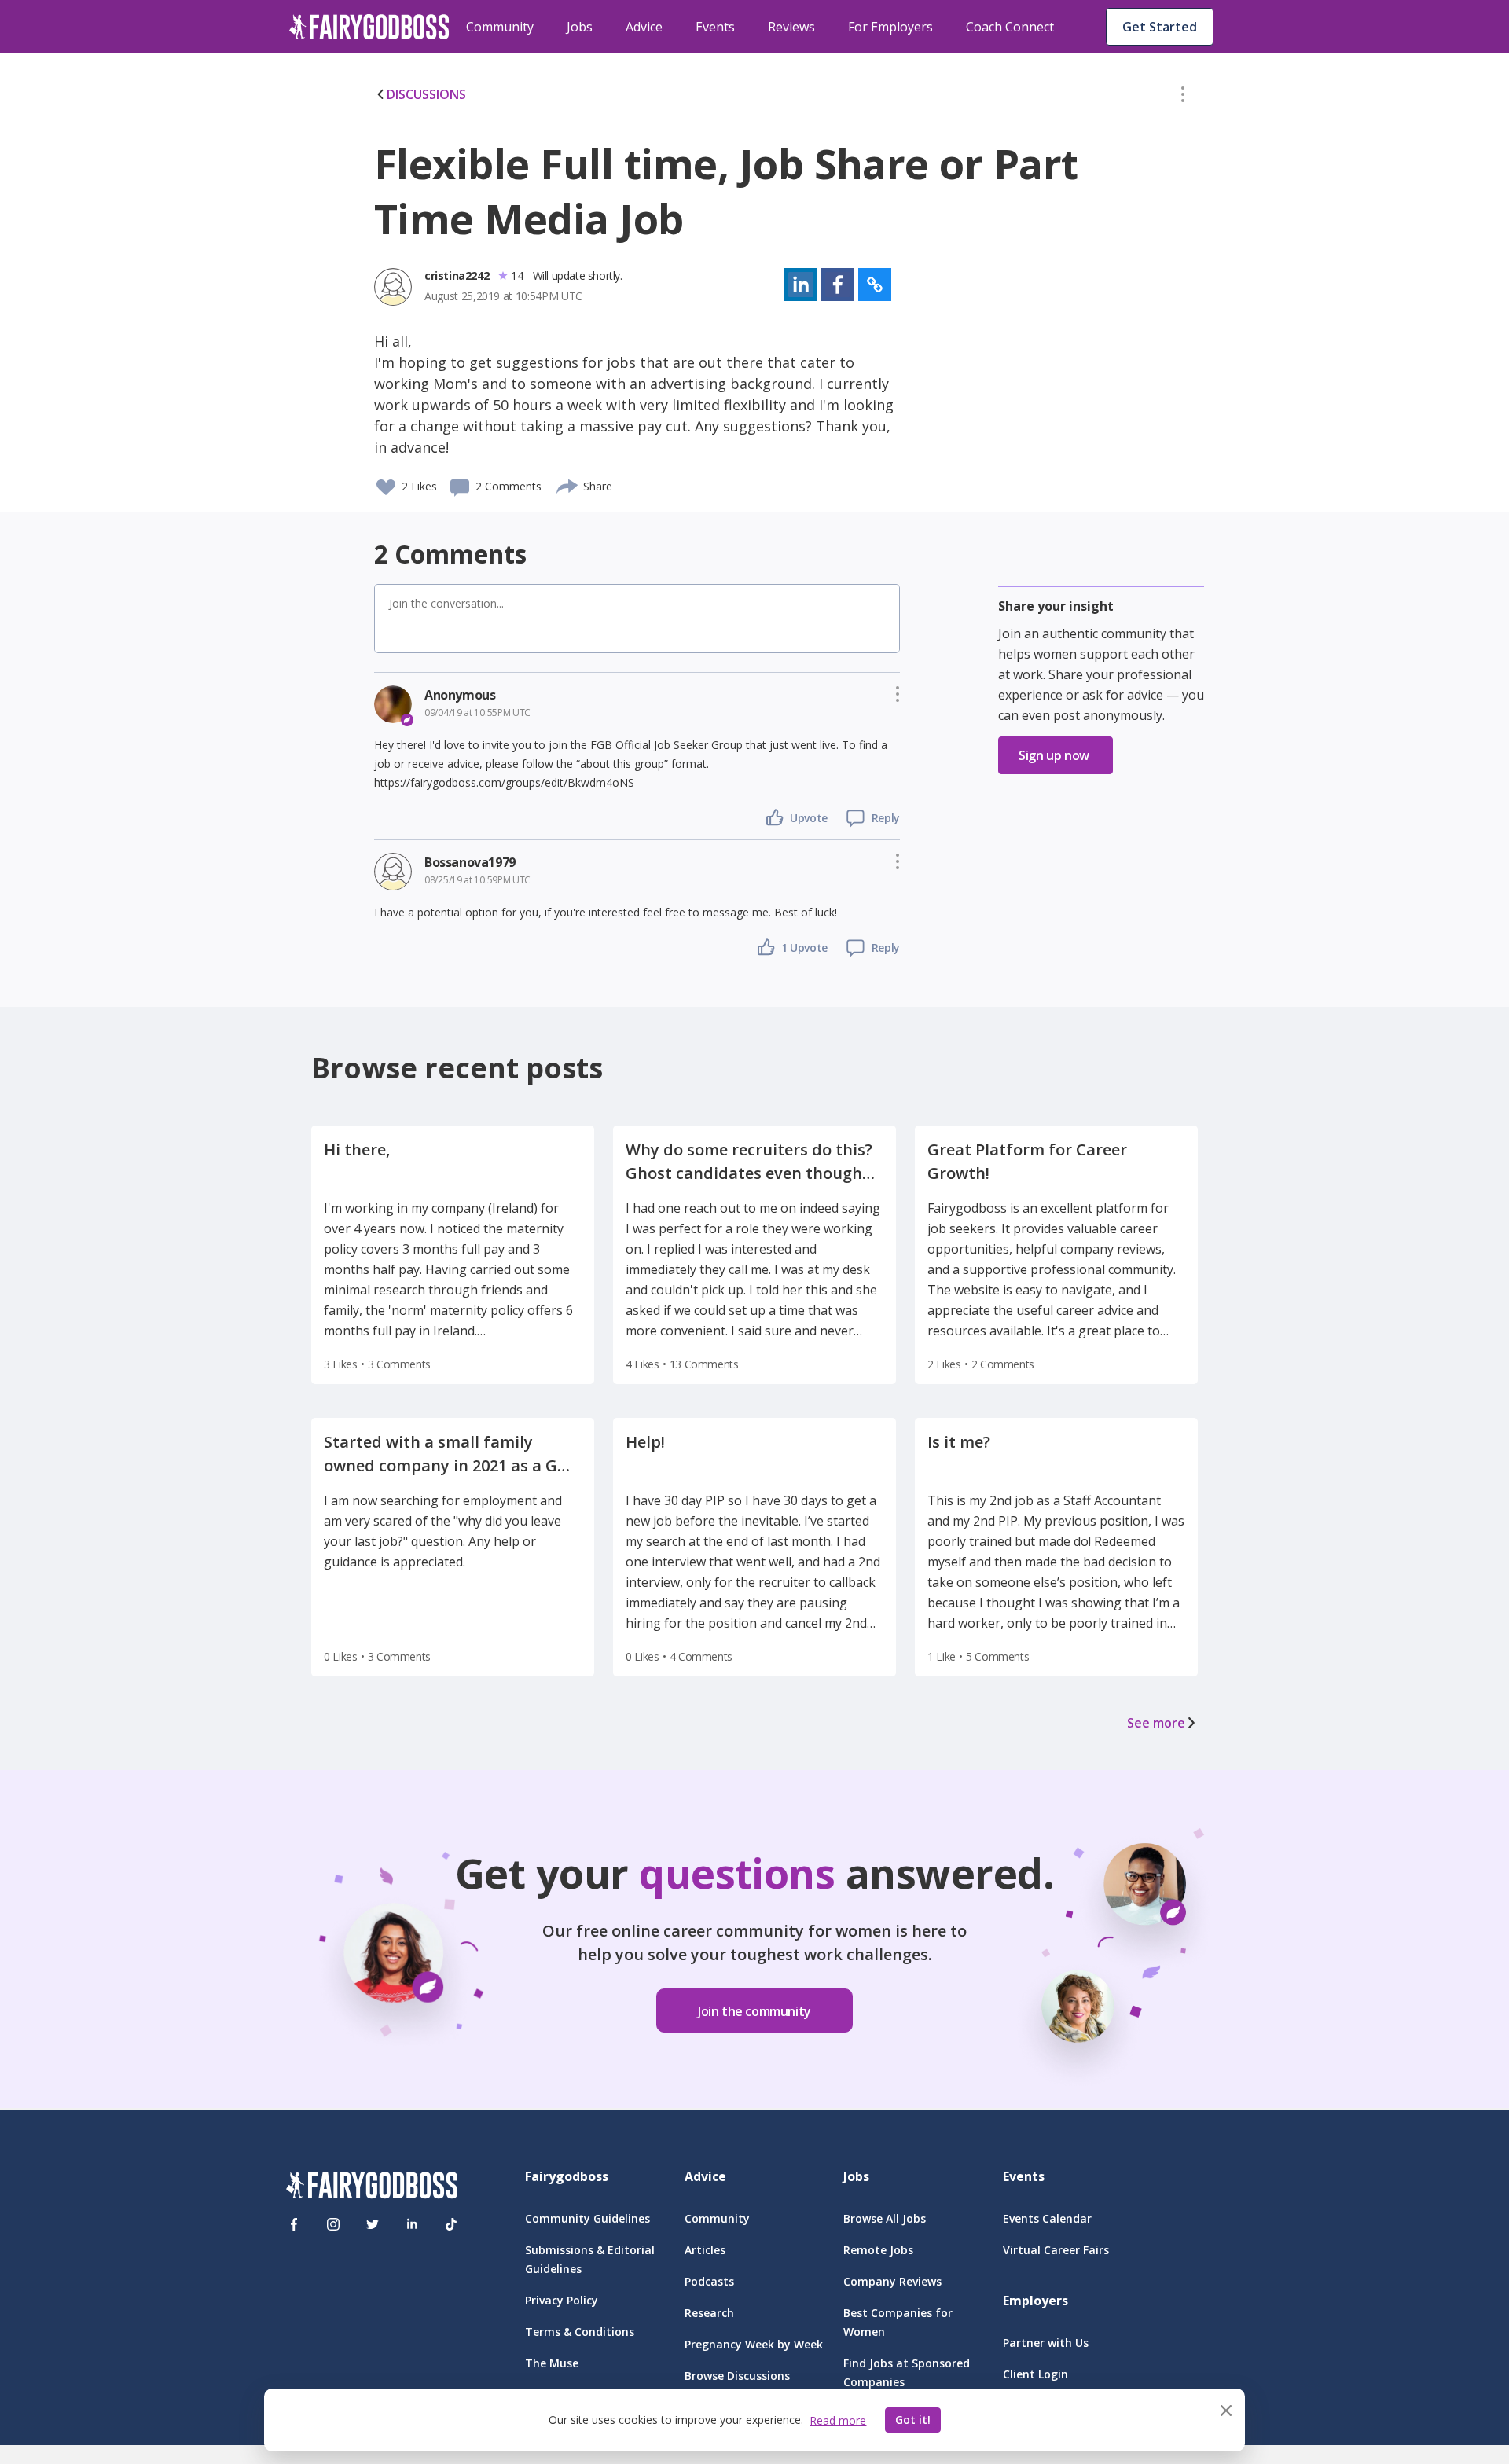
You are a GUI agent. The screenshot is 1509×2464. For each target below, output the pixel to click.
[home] (369, 27)
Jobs (580, 27)
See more (1156, 1723)
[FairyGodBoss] (372, 2188)
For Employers (890, 27)
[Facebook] (294, 2224)
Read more (838, 2420)
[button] (1183, 97)
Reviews (791, 27)
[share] (568, 484)
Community (500, 27)
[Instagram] (333, 2224)
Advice (644, 27)
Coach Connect (1010, 27)
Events (715, 27)
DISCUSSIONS (426, 94)
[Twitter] (373, 2224)
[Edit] (1183, 97)
